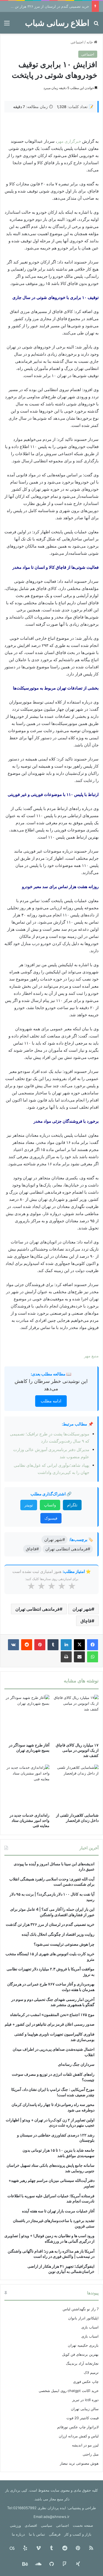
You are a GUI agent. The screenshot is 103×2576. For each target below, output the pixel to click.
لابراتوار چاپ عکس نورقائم (78, 2427)
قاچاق (86, 1621)
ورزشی (15, 2525)
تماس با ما (37, 2534)
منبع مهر (91, 1356)
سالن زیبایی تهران (85, 2409)
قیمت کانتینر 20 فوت (83, 2418)
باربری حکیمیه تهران (83, 2345)
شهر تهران (82, 1609)
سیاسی (47, 2525)
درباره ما (18, 2534)
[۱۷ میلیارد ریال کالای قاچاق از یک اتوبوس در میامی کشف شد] (76, 1717)
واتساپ (50, 1505)
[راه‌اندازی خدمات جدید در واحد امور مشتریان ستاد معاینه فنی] (27, 1787)
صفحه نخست (83, 2525)
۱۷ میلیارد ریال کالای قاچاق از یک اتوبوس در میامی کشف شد (77, 1750)
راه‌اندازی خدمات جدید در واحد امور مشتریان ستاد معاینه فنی (30, 1820)
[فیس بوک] (93, 1645)
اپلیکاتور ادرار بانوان (83, 2318)
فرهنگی (55, 2534)
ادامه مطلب (51, 1401)
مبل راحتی (91, 2454)
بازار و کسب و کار (78, 2534)
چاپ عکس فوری (86, 2382)
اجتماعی (77, 42)
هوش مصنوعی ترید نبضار (79, 2463)
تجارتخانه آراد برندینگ (82, 2363)
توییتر (29, 1505)
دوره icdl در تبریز (85, 2400)
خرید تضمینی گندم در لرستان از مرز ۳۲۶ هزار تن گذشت (46, 6)
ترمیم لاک (91, 2372)
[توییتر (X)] (79, 1645)
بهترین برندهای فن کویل (80, 2354)
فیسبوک (51, 1518)
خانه (90, 42)
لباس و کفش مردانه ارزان (79, 2436)
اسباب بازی (90, 2327)
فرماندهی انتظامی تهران (37, 1609)
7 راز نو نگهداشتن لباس (81, 2309)
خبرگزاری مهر (69, 141)
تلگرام (72, 1505)
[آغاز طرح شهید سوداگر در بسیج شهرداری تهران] (27, 1717)
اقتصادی (31, 2525)
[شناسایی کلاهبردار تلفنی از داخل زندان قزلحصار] (76, 1787)
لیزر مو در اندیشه (85, 2445)
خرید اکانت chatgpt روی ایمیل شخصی (69, 2391)
